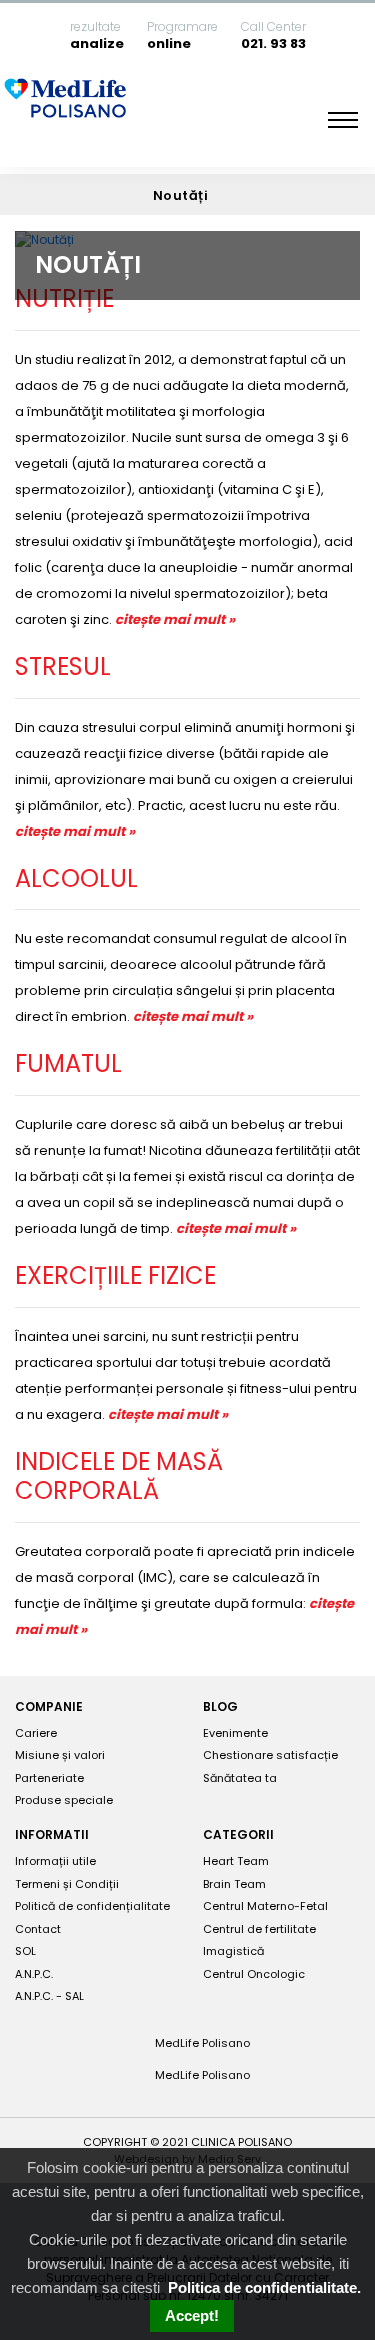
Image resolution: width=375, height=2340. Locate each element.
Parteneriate (49, 1778)
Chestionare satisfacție (270, 1755)
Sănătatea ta (240, 1778)
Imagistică (233, 1951)
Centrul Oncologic (254, 1974)
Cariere (36, 1733)
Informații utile (55, 1861)
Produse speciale (64, 1800)
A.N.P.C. (34, 1974)
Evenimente (235, 1733)
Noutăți (182, 195)
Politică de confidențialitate (92, 1906)
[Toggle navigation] (343, 120)
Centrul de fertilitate (259, 1929)
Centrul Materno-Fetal (265, 1906)
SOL (25, 1951)
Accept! (192, 2315)
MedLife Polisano (201, 2043)
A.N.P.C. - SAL (49, 1996)
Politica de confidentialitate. (264, 2287)
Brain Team (234, 1884)
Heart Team (236, 1861)
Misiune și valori (60, 1755)
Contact (38, 1929)
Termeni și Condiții (67, 1884)
